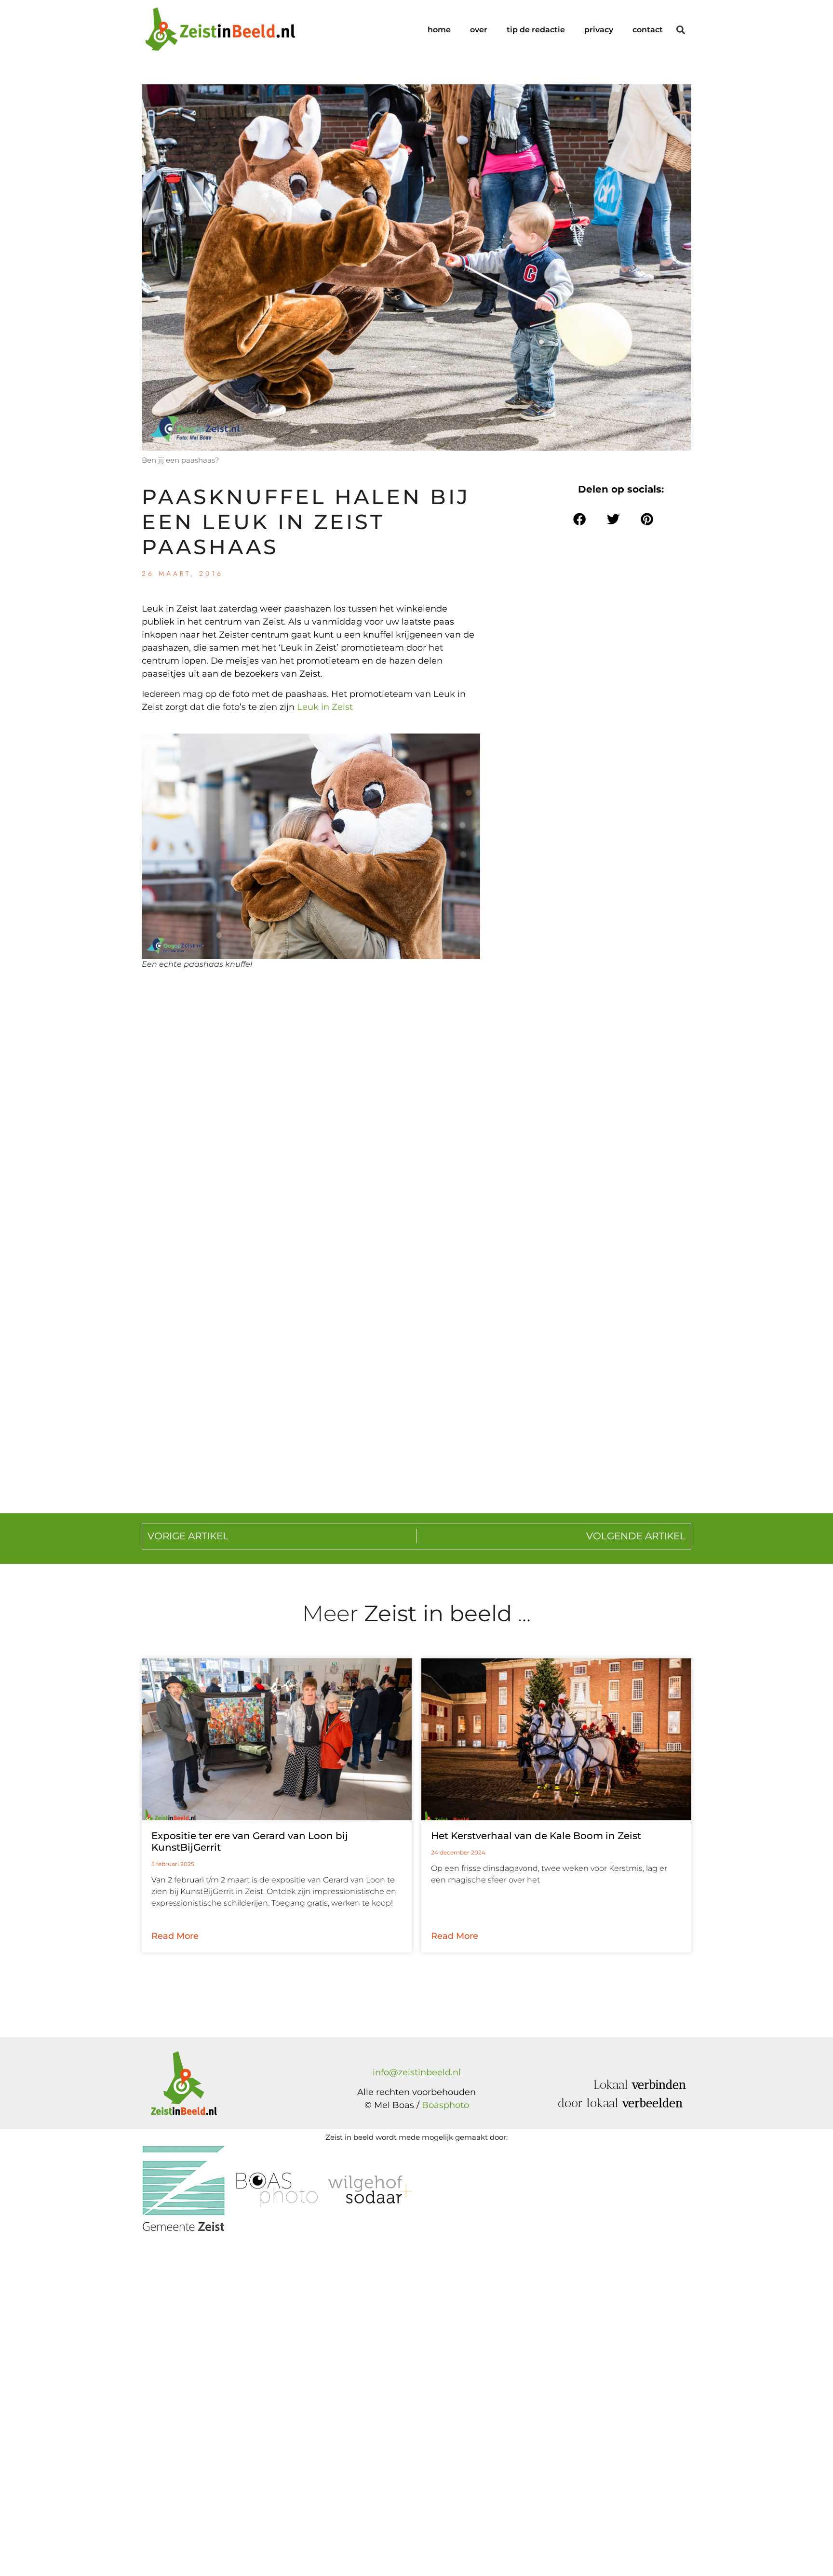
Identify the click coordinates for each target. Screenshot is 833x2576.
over (479, 30)
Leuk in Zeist (325, 707)
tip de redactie (536, 30)
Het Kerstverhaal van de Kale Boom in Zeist (536, 1836)
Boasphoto (445, 2105)
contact (648, 30)
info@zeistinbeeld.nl (417, 2072)
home (439, 30)
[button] (680, 30)
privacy (599, 30)
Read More (175, 1936)
